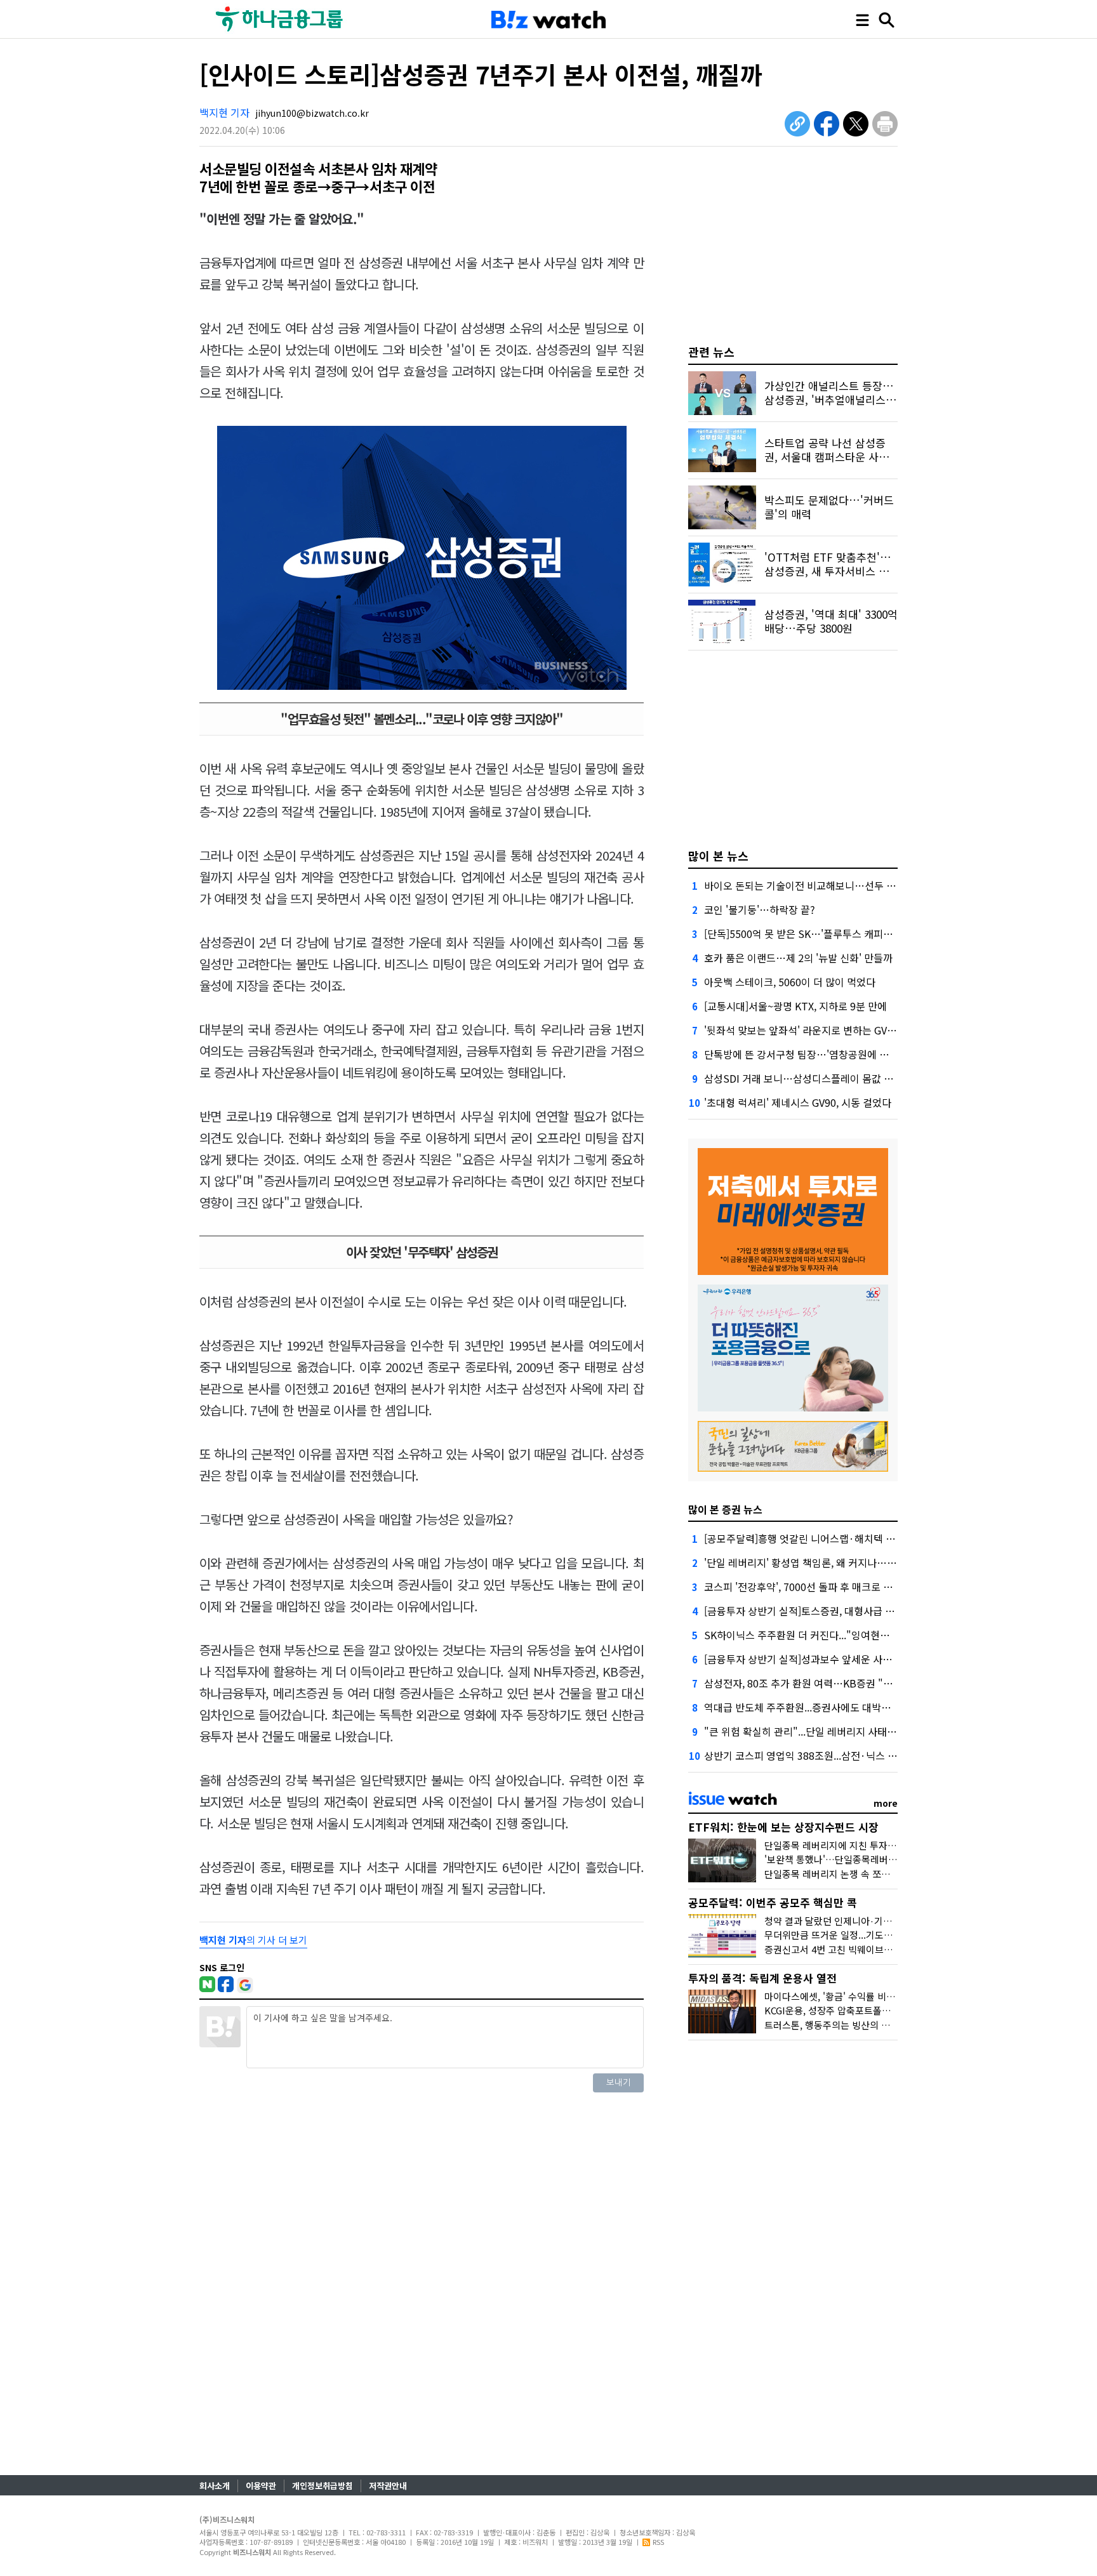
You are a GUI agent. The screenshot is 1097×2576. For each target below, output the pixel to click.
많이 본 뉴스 (718, 855)
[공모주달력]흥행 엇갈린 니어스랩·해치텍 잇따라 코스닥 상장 (835, 1538)
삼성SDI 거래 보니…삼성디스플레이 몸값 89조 (804, 1078)
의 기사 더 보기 (253, 1940)
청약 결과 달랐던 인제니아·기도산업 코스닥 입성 (862, 1921)
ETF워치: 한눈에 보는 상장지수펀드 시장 (783, 1827)
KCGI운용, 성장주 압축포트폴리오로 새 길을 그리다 (867, 2010)
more (886, 1803)
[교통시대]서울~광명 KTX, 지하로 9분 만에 (795, 1006)
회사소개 (215, 2486)
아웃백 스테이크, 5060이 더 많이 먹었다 (790, 982)
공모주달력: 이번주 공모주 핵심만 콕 (773, 1902)
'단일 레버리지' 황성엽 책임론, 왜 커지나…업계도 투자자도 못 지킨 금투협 (862, 1562)
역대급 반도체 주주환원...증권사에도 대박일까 (802, 1707)
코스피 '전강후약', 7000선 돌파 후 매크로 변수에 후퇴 (819, 1587)
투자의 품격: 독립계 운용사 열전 (762, 1978)
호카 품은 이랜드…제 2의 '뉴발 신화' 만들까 (798, 958)
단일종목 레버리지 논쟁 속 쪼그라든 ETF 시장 (856, 1874)
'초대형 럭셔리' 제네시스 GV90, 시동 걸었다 (798, 1102)
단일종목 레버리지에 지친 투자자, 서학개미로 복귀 (865, 1845)
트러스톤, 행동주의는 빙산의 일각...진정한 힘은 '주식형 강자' (886, 2025)
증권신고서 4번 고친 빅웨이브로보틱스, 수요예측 (862, 1949)
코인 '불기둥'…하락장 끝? (760, 909)
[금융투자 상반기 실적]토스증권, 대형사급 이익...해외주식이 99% (843, 1611)
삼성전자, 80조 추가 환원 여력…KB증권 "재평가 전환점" (826, 1683)
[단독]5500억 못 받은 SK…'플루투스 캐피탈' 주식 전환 (821, 934)
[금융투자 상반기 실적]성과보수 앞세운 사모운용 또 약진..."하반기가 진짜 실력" (874, 1659)
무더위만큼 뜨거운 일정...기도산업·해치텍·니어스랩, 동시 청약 (890, 1935)
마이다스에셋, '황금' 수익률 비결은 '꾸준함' (851, 1996)
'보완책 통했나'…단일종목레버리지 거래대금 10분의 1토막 (882, 1859)
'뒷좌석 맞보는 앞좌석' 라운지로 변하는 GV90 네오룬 (817, 1030)
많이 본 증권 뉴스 (725, 1509)
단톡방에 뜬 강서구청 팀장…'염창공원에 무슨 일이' (813, 1054)
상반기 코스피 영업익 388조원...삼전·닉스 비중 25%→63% (833, 1755)
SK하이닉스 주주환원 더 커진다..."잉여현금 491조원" (819, 1635)
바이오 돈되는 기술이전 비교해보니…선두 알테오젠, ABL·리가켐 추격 (852, 885)
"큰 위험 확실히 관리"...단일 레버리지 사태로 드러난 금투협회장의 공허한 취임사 (877, 1731)
